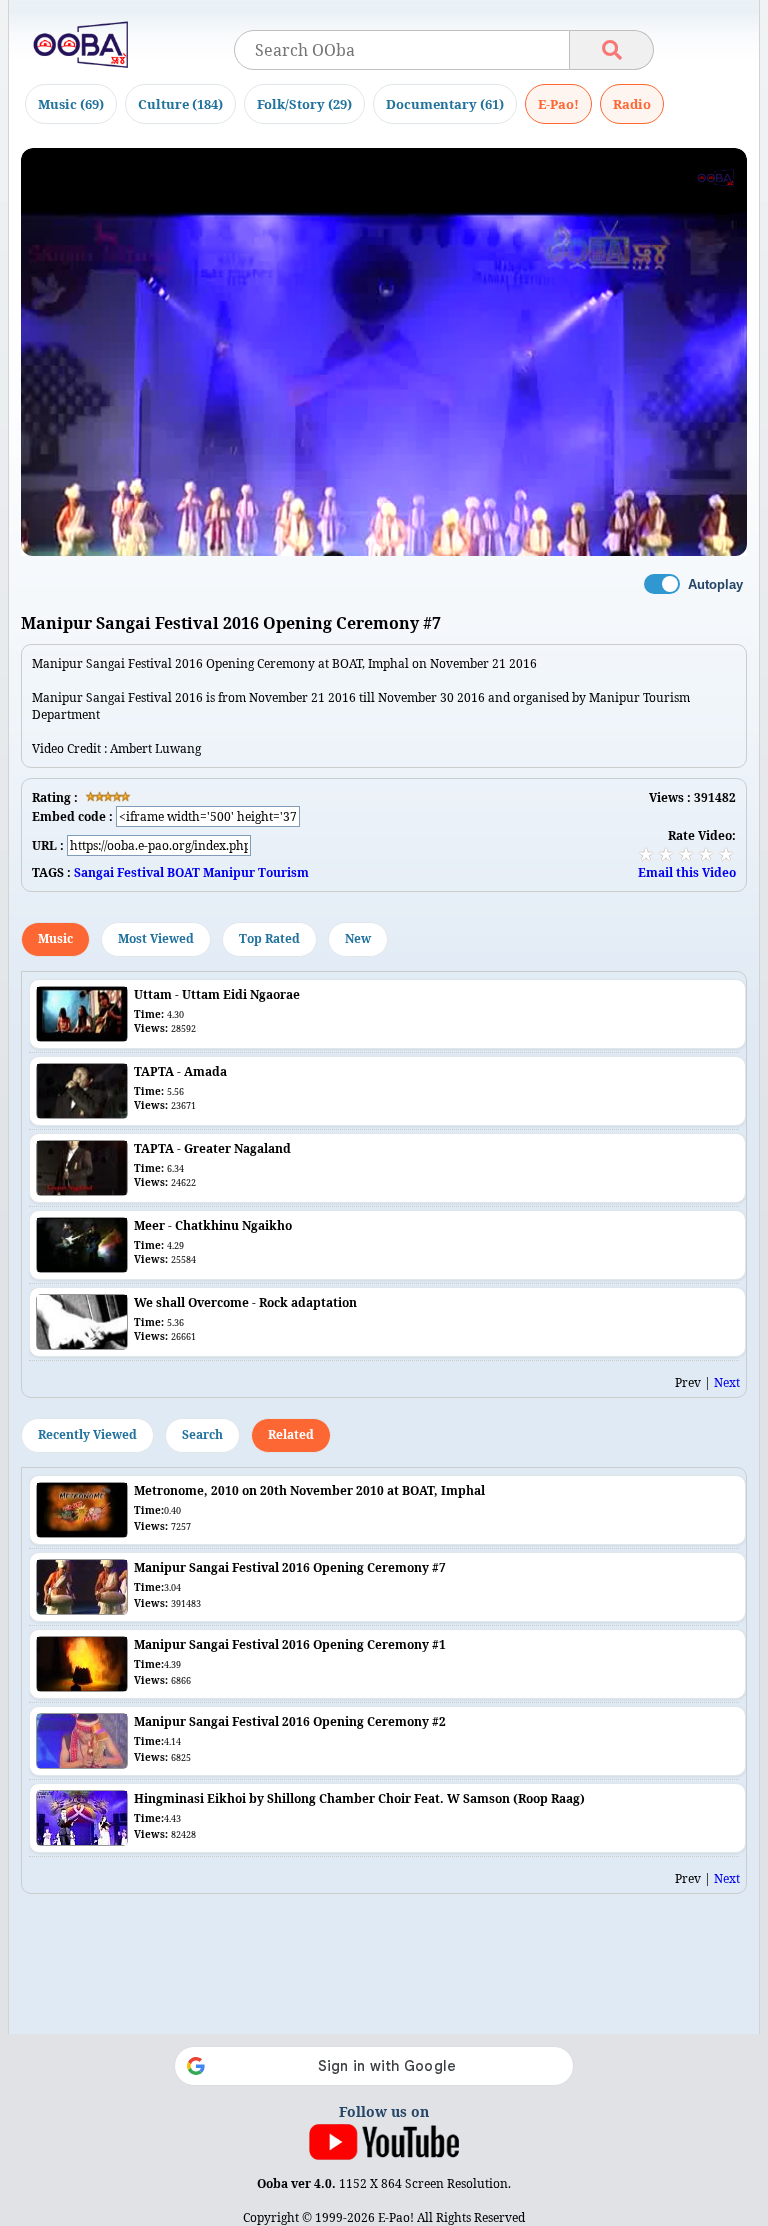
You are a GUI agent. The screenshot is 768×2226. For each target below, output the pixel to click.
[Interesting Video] (686, 854)
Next (727, 1382)
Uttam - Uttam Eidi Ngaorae (217, 994)
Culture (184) (180, 104)
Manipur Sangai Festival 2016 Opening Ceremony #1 (290, 1644)
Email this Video (687, 872)
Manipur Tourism (256, 872)
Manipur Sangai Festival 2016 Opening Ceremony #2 (290, 1721)
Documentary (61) (445, 104)
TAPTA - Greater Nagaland (212, 1148)
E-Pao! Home (558, 104)
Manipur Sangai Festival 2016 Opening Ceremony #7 (290, 1567)
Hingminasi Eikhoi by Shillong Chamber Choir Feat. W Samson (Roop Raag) (359, 1798)
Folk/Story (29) (304, 104)
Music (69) (71, 104)
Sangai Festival (119, 872)
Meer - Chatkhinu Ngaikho (213, 1225)
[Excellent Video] (726, 854)
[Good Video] (706, 854)
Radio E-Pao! (632, 104)
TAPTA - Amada (180, 1071)
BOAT (183, 872)
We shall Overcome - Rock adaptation (245, 1302)
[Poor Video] (646, 854)
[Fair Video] (666, 854)
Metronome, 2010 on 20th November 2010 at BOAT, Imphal (309, 1490)
